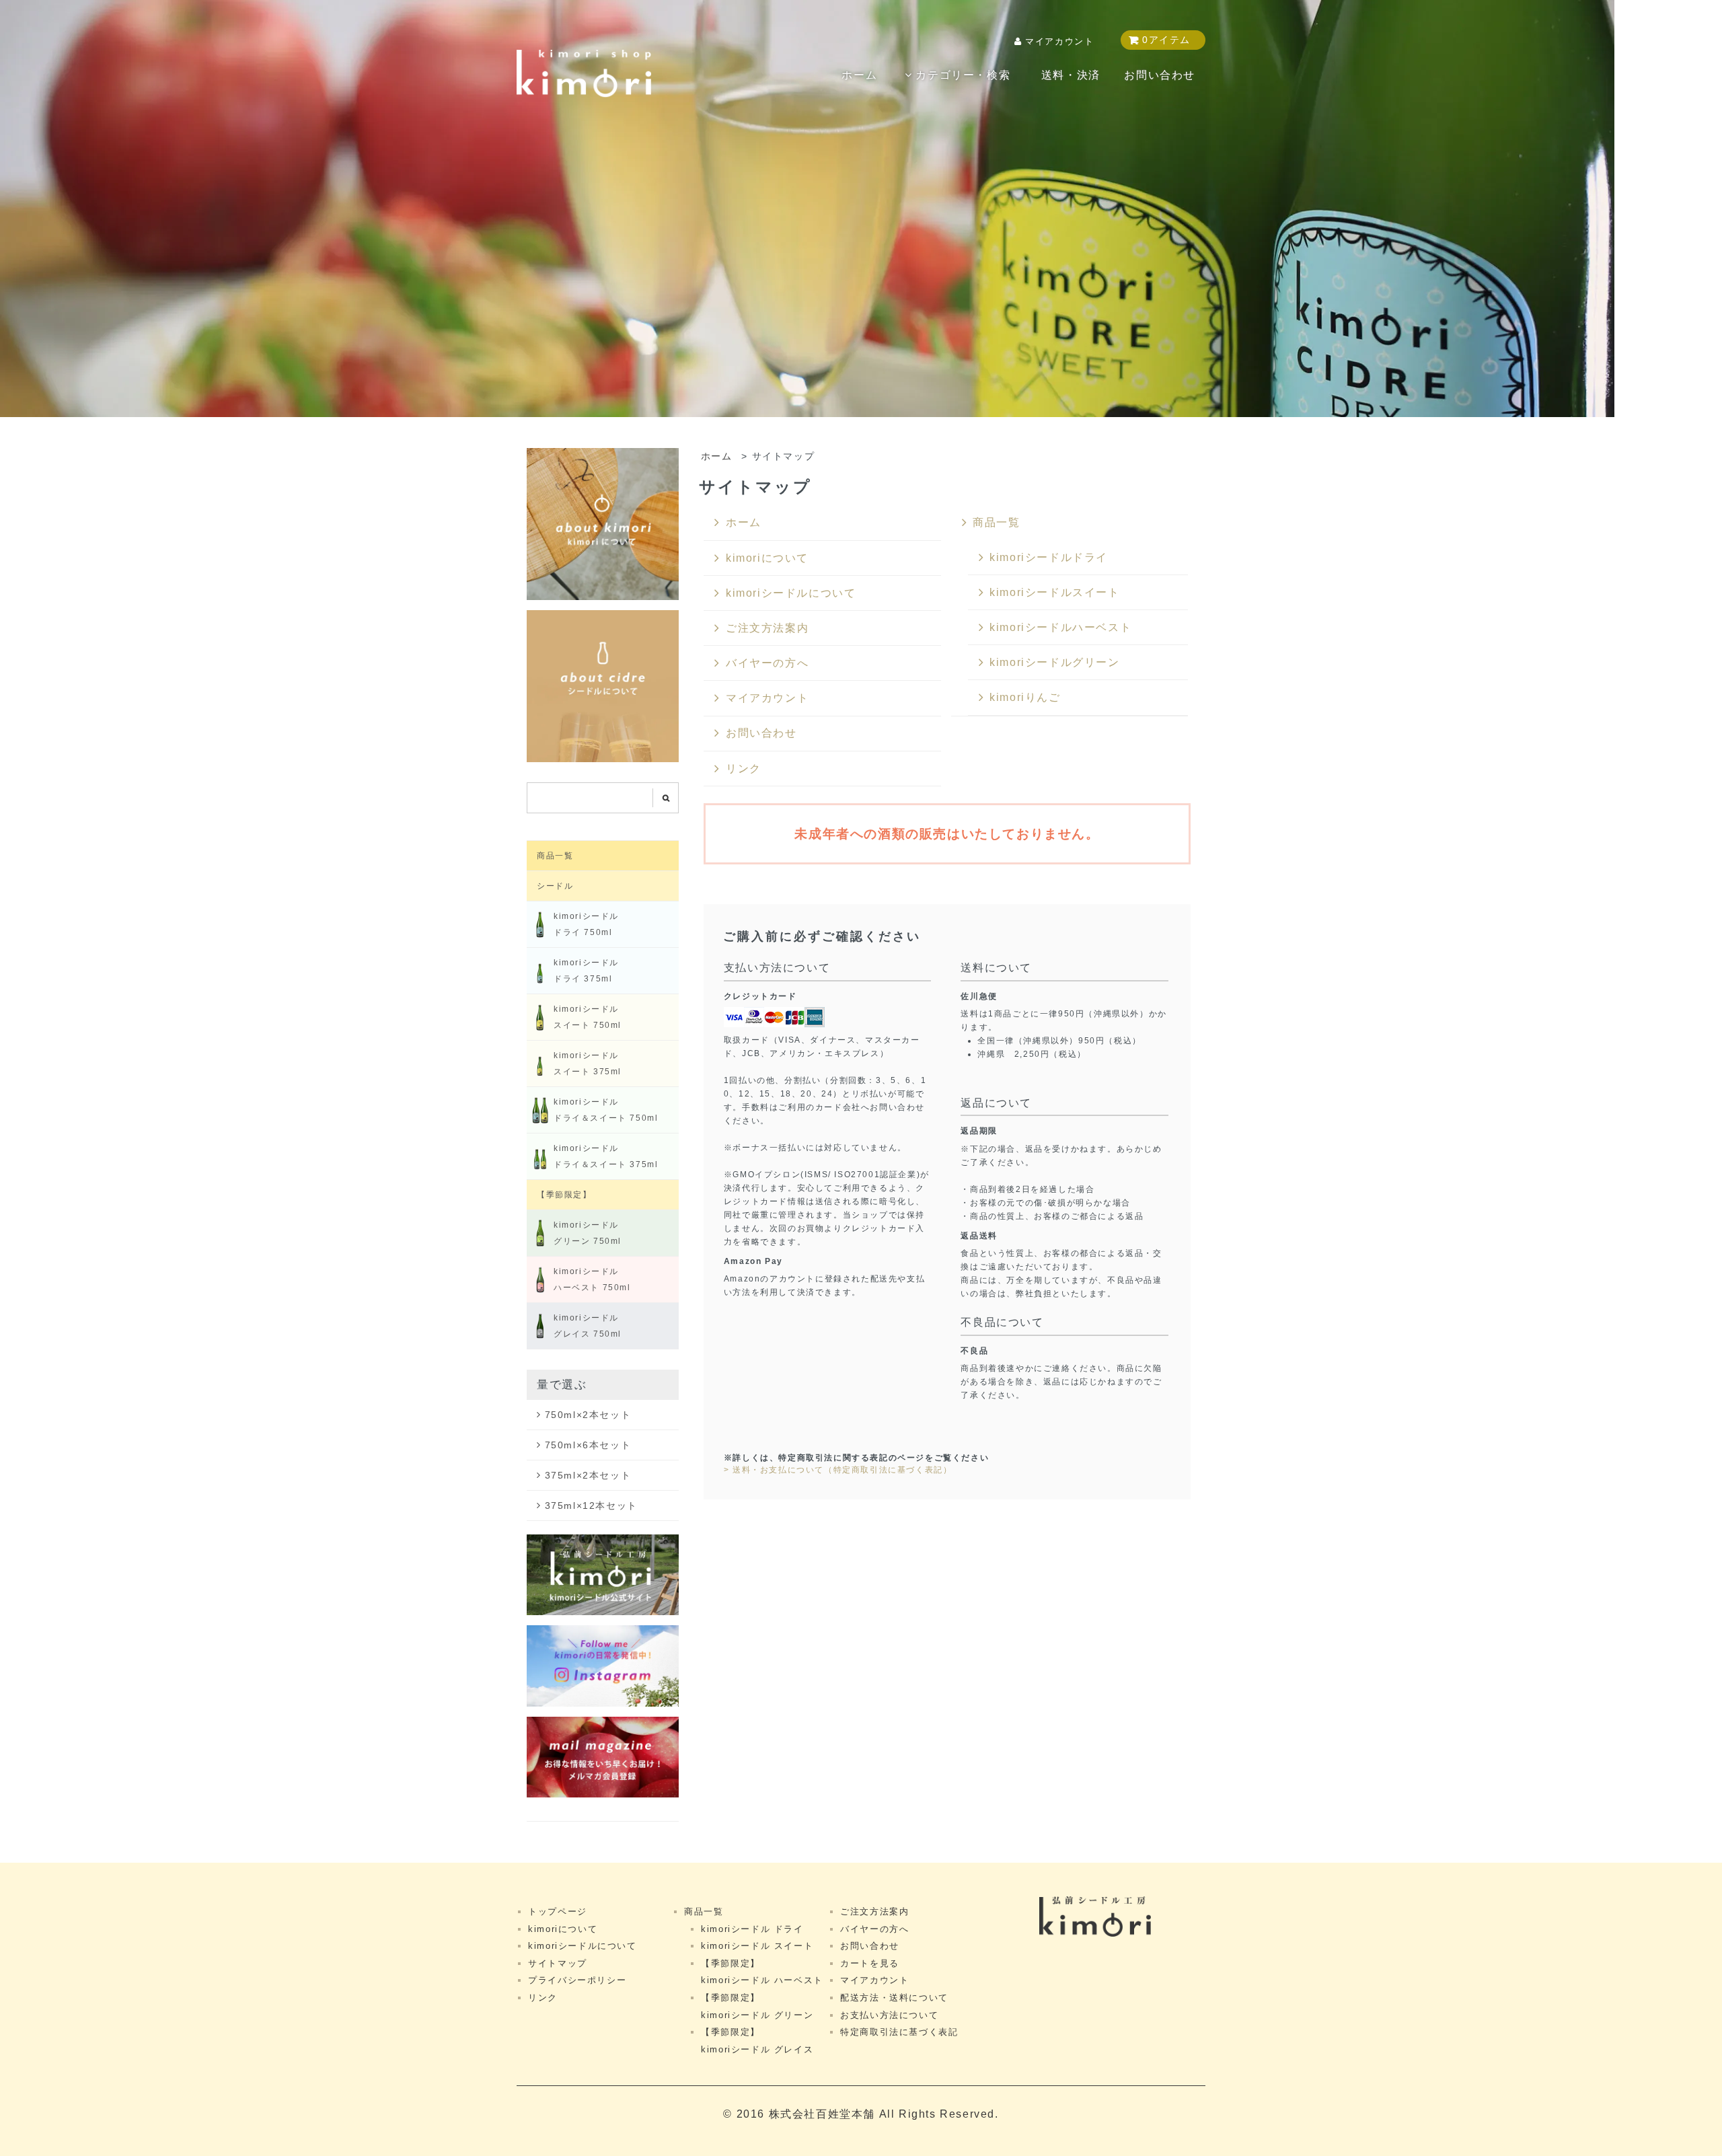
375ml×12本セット (591, 1506)
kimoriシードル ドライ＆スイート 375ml (606, 1156)
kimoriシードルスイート (1054, 592)
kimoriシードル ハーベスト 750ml (592, 1279)
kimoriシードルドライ (1049, 557)
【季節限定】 (564, 1195)
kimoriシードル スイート (757, 1946)
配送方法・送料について (894, 1998)
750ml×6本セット (588, 1445)
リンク (744, 769)
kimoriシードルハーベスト (1060, 627)
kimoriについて (767, 558)
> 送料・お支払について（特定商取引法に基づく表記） (838, 1470)
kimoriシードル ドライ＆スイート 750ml (606, 1110)
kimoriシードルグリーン (1054, 662)
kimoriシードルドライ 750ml (586, 924)
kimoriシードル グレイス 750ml (588, 1326)
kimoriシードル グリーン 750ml (588, 1233)
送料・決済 (1071, 75)
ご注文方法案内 (767, 628)
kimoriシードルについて (791, 593)
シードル (555, 886)
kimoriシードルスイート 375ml (588, 1064)
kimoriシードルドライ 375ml (586, 971)
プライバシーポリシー (577, 1980)
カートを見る (870, 1963)
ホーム (859, 75)
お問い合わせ (1160, 75)
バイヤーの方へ (767, 663)
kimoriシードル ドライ (752, 1929)
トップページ (558, 1911)
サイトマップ (558, 1963)
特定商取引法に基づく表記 (899, 2032)
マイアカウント (1059, 41)
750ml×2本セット (588, 1415)
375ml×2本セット (588, 1475)
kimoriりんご (1025, 697)
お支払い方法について (889, 2015)
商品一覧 (996, 522)
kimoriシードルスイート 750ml (588, 1017)
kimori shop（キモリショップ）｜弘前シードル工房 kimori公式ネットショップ (584, 74)
